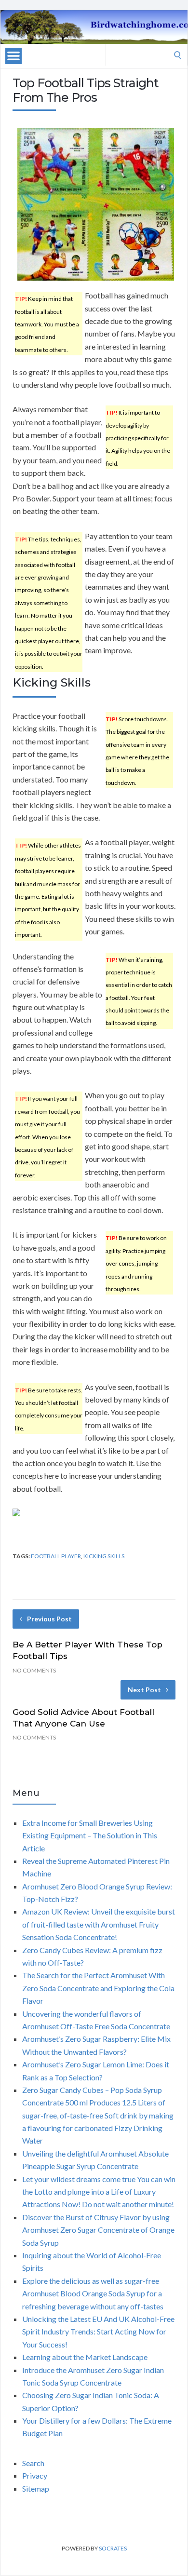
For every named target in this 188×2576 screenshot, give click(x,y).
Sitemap (36, 2488)
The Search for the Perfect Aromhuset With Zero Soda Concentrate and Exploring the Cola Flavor (98, 1988)
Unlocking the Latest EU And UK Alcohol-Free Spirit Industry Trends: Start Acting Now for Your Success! (98, 2332)
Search (33, 2463)
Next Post (144, 1690)
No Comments (34, 1670)
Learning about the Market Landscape (85, 2357)
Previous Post (49, 1619)
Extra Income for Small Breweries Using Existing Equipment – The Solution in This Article (90, 1835)
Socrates (113, 2548)
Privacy (35, 2475)
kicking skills (104, 1556)
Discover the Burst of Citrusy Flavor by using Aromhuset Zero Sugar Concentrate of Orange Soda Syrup (98, 2230)
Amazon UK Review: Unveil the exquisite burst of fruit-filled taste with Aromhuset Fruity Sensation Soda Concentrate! (99, 1924)
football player (56, 1556)
